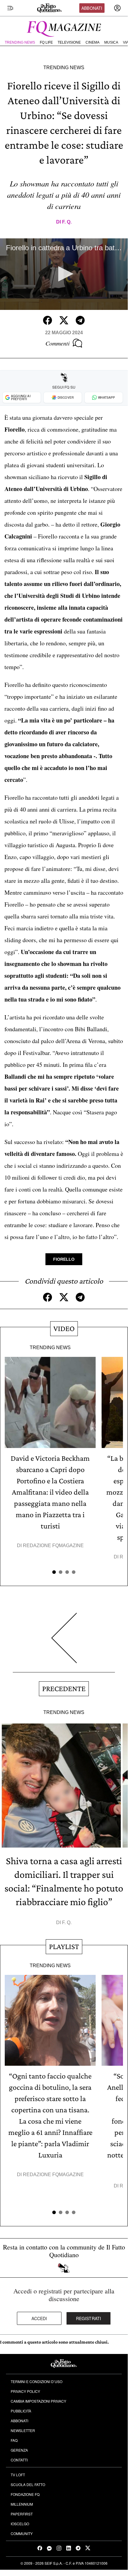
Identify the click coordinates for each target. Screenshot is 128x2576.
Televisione (69, 42)
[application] (64, 274)
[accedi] (117, 8)
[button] (64, 274)
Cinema (93, 42)
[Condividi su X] (64, 320)
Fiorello (64, 1259)
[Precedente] (64, 1643)
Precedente (64, 1689)
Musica (111, 42)
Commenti (58, 343)
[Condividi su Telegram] (80, 320)
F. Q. (67, 222)
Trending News (20, 42)
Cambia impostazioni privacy (38, 2401)
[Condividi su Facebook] (48, 320)
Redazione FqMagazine (53, 1546)
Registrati (89, 2318)
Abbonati (92, 8)
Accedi (39, 2318)
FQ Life (46, 42)
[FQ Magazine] (64, 28)
